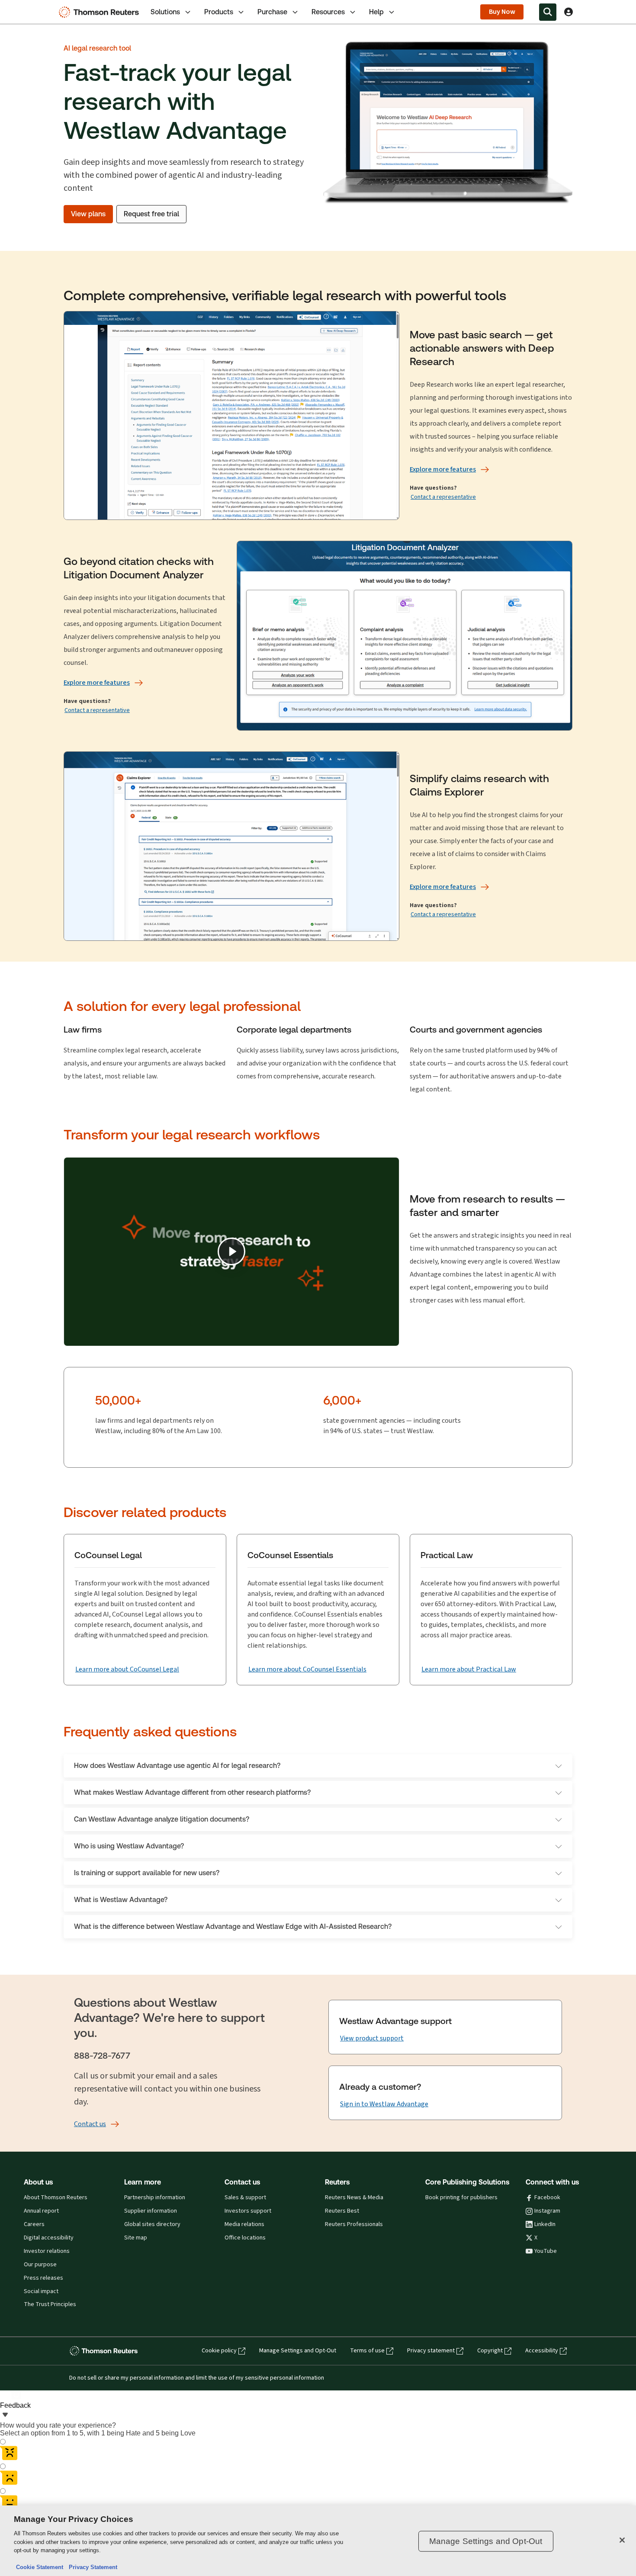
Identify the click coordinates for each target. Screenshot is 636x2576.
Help (376, 12)
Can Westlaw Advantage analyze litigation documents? (162, 1819)
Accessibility (542, 2351)
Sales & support (245, 2197)
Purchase (272, 12)
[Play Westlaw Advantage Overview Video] (231, 1251)
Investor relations (47, 2251)
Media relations (244, 2224)
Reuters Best (342, 2211)
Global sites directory (152, 2224)
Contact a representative (443, 497)
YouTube (546, 2251)
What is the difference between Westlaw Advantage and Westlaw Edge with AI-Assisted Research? (233, 1926)
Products (219, 12)
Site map (136, 2238)
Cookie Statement (40, 2567)
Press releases (43, 2278)
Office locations (245, 2238)
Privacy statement (431, 2351)
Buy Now (502, 12)
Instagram (547, 2211)
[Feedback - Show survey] (5, 2416)
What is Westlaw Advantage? (121, 1900)
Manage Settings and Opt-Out (298, 2351)
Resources (328, 12)
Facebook (547, 2197)
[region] (318, 2541)
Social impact (41, 2291)
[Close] (622, 2540)
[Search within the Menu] (548, 12)
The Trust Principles (50, 2304)
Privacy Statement (91, 2567)
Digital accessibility (49, 2238)
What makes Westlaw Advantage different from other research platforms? (192, 1792)
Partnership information (155, 2197)
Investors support (248, 2211)
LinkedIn (545, 2224)
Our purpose (40, 2265)
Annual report (41, 2211)
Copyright (490, 2351)
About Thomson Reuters (56, 2197)
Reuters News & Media (354, 2197)
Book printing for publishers (461, 2197)
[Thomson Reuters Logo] (101, 12)
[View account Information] (569, 12)
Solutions (165, 12)
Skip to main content (38, 7)
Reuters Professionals (354, 2224)
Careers (34, 2224)
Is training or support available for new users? (147, 1873)
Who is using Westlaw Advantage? (129, 1846)
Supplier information (151, 2211)
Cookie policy (219, 2351)
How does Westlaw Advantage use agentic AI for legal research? (177, 1766)
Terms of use (367, 2351)
